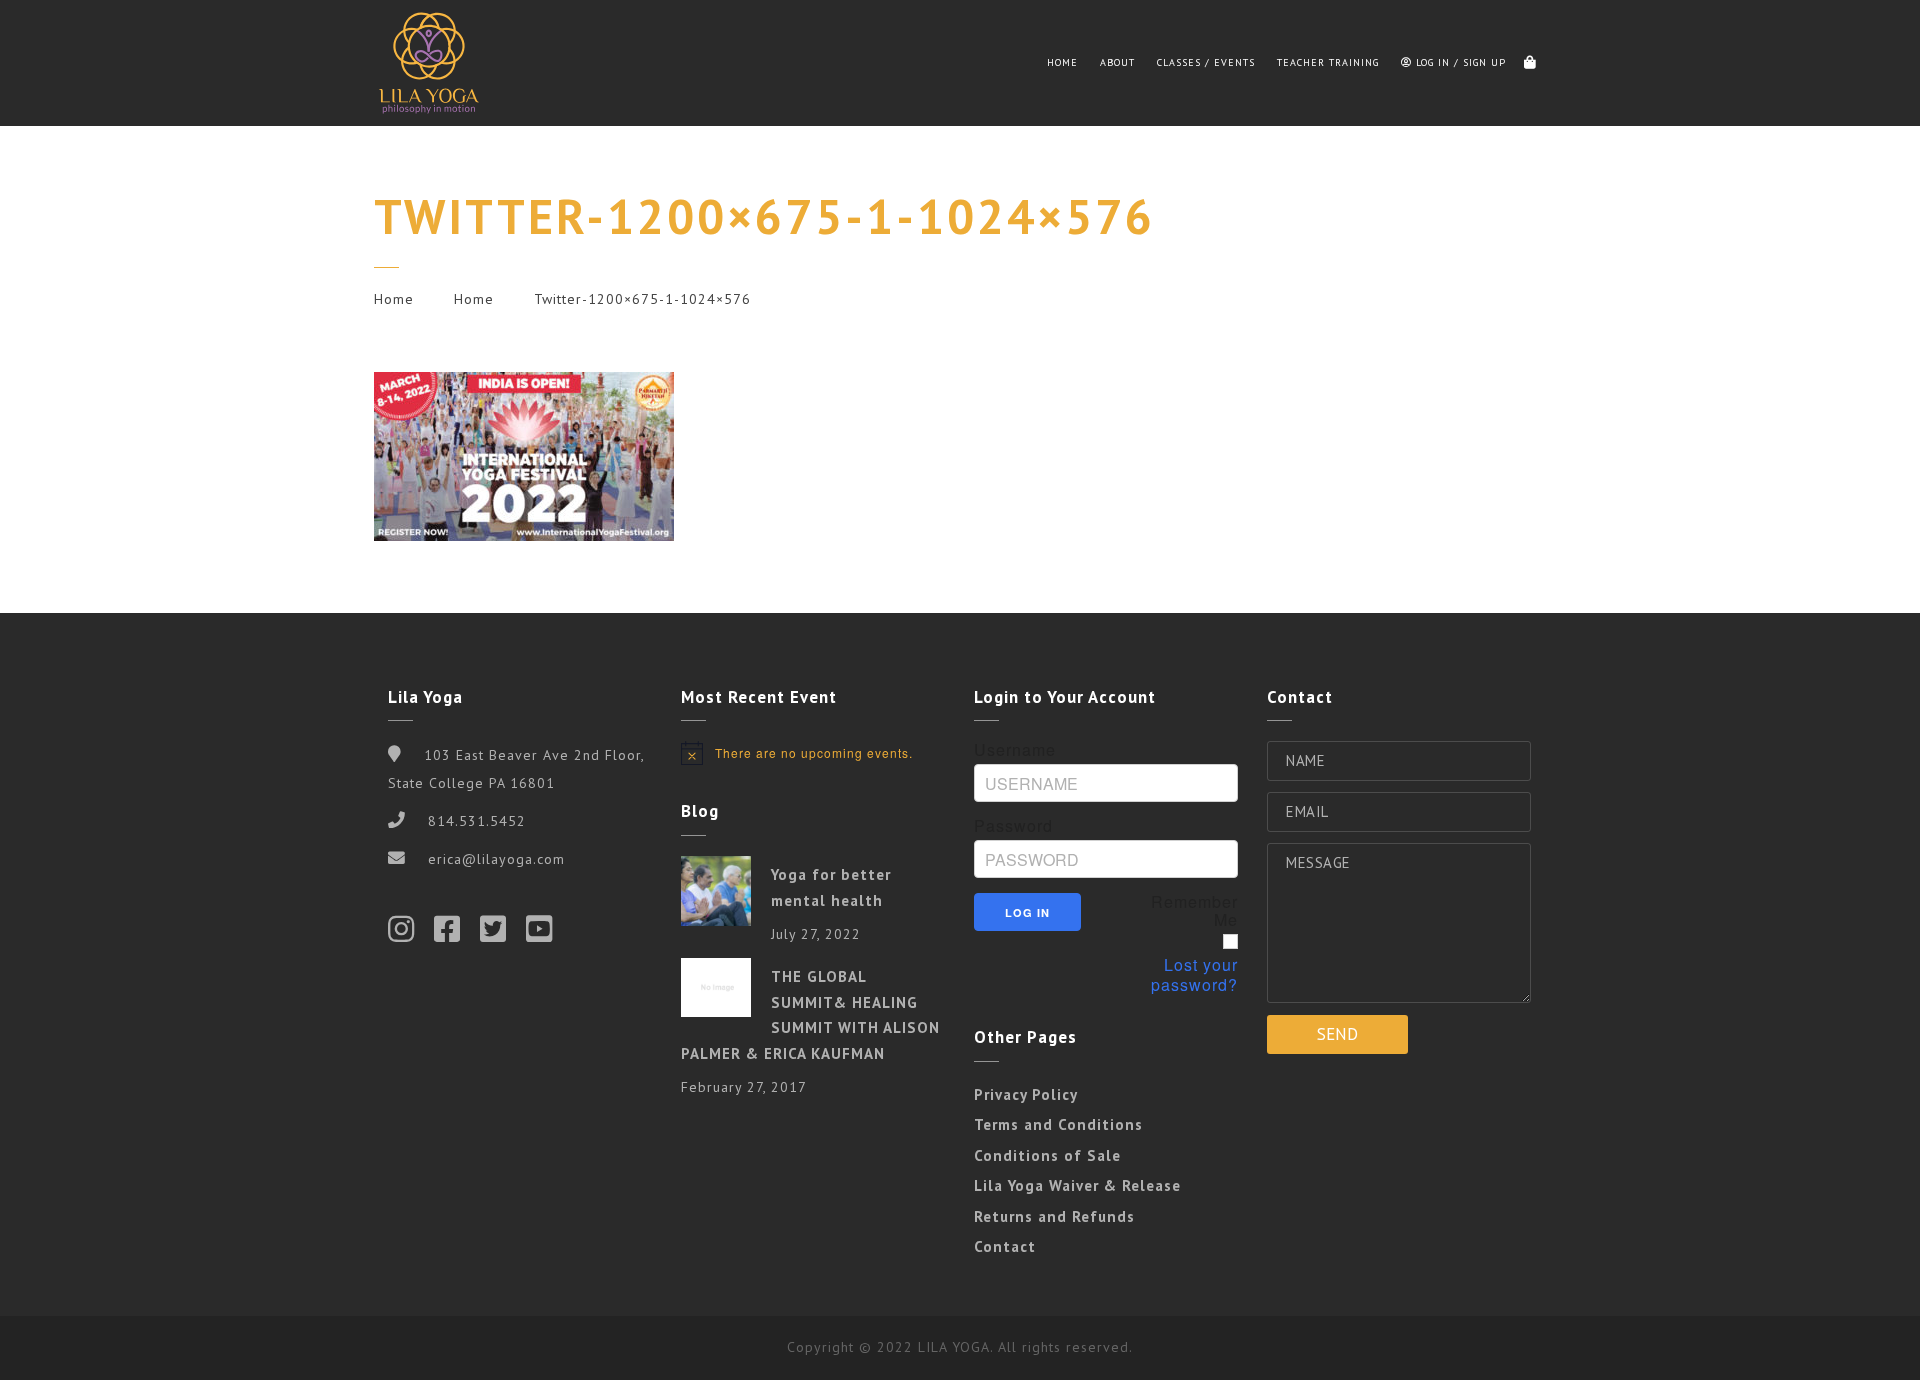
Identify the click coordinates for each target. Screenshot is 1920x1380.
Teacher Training (1328, 62)
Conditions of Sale (1047, 1155)
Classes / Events (1206, 62)
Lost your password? (1194, 975)
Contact (1005, 1246)
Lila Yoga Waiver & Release (1077, 1185)
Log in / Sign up (1459, 62)
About (1117, 62)
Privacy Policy (1026, 1094)
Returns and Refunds (1054, 1216)
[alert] (813, 753)
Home (1062, 62)
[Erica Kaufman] (429, 63)
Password (1013, 826)
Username (1015, 750)
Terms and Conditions (1058, 1124)
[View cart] (1530, 63)
